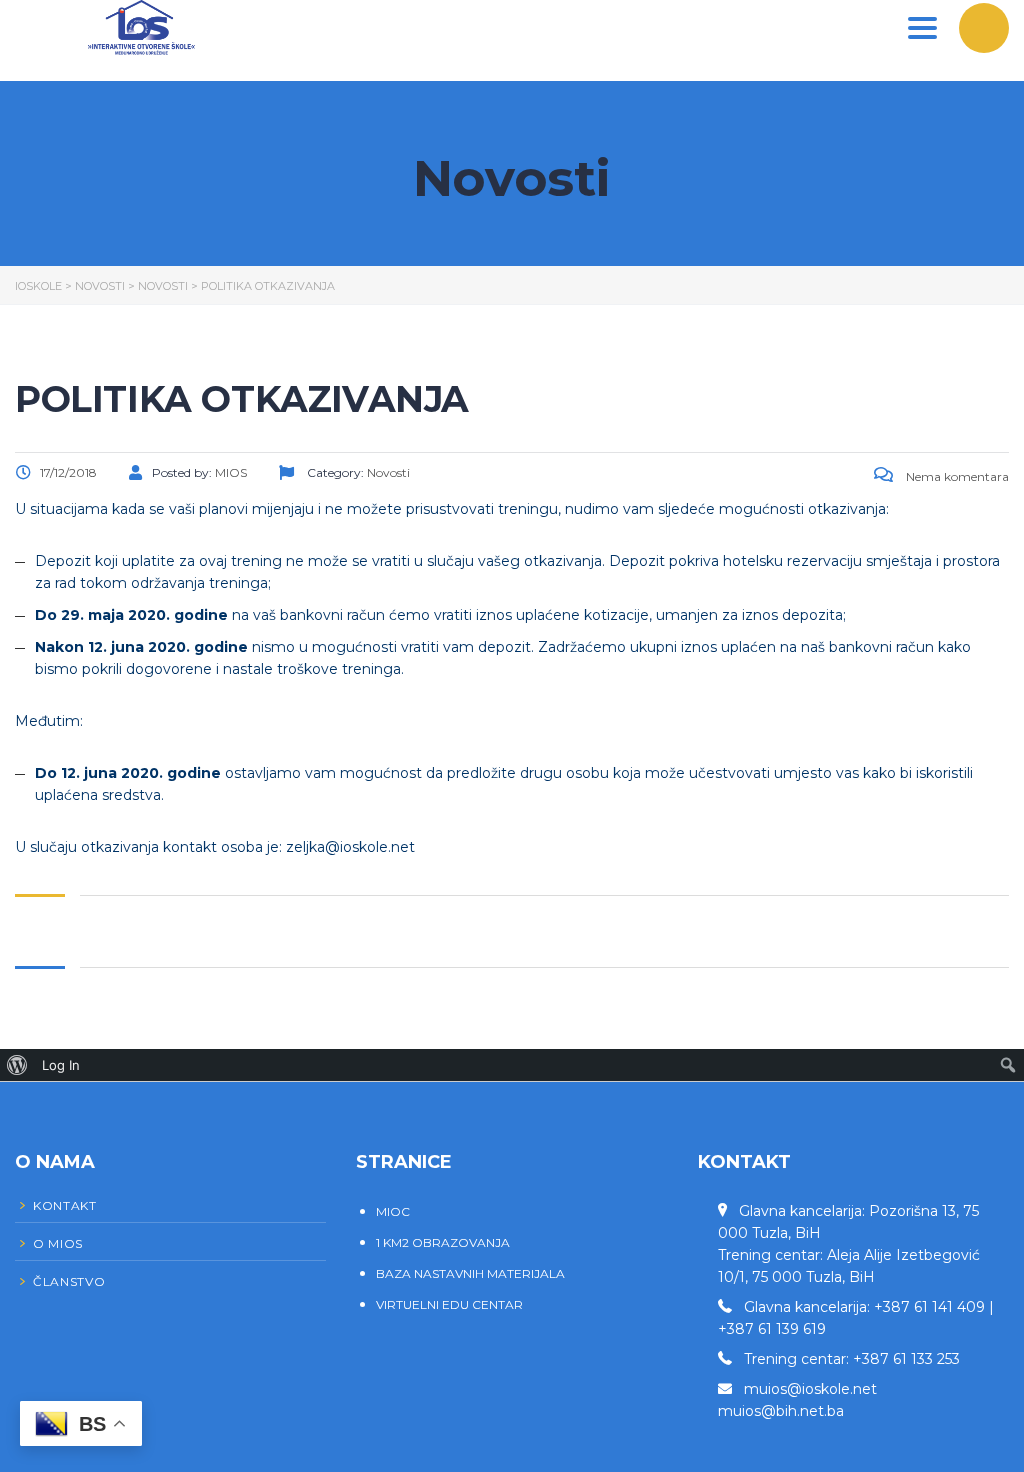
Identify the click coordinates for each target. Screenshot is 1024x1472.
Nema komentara (956, 476)
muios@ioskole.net (810, 1389)
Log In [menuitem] (61, 1065)
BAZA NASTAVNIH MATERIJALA (470, 1273)
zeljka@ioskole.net (350, 847)
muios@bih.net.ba (781, 1411)
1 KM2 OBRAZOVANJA (443, 1242)
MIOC (393, 1211)
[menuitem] (17, 1065)
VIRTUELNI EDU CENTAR (449, 1304)
